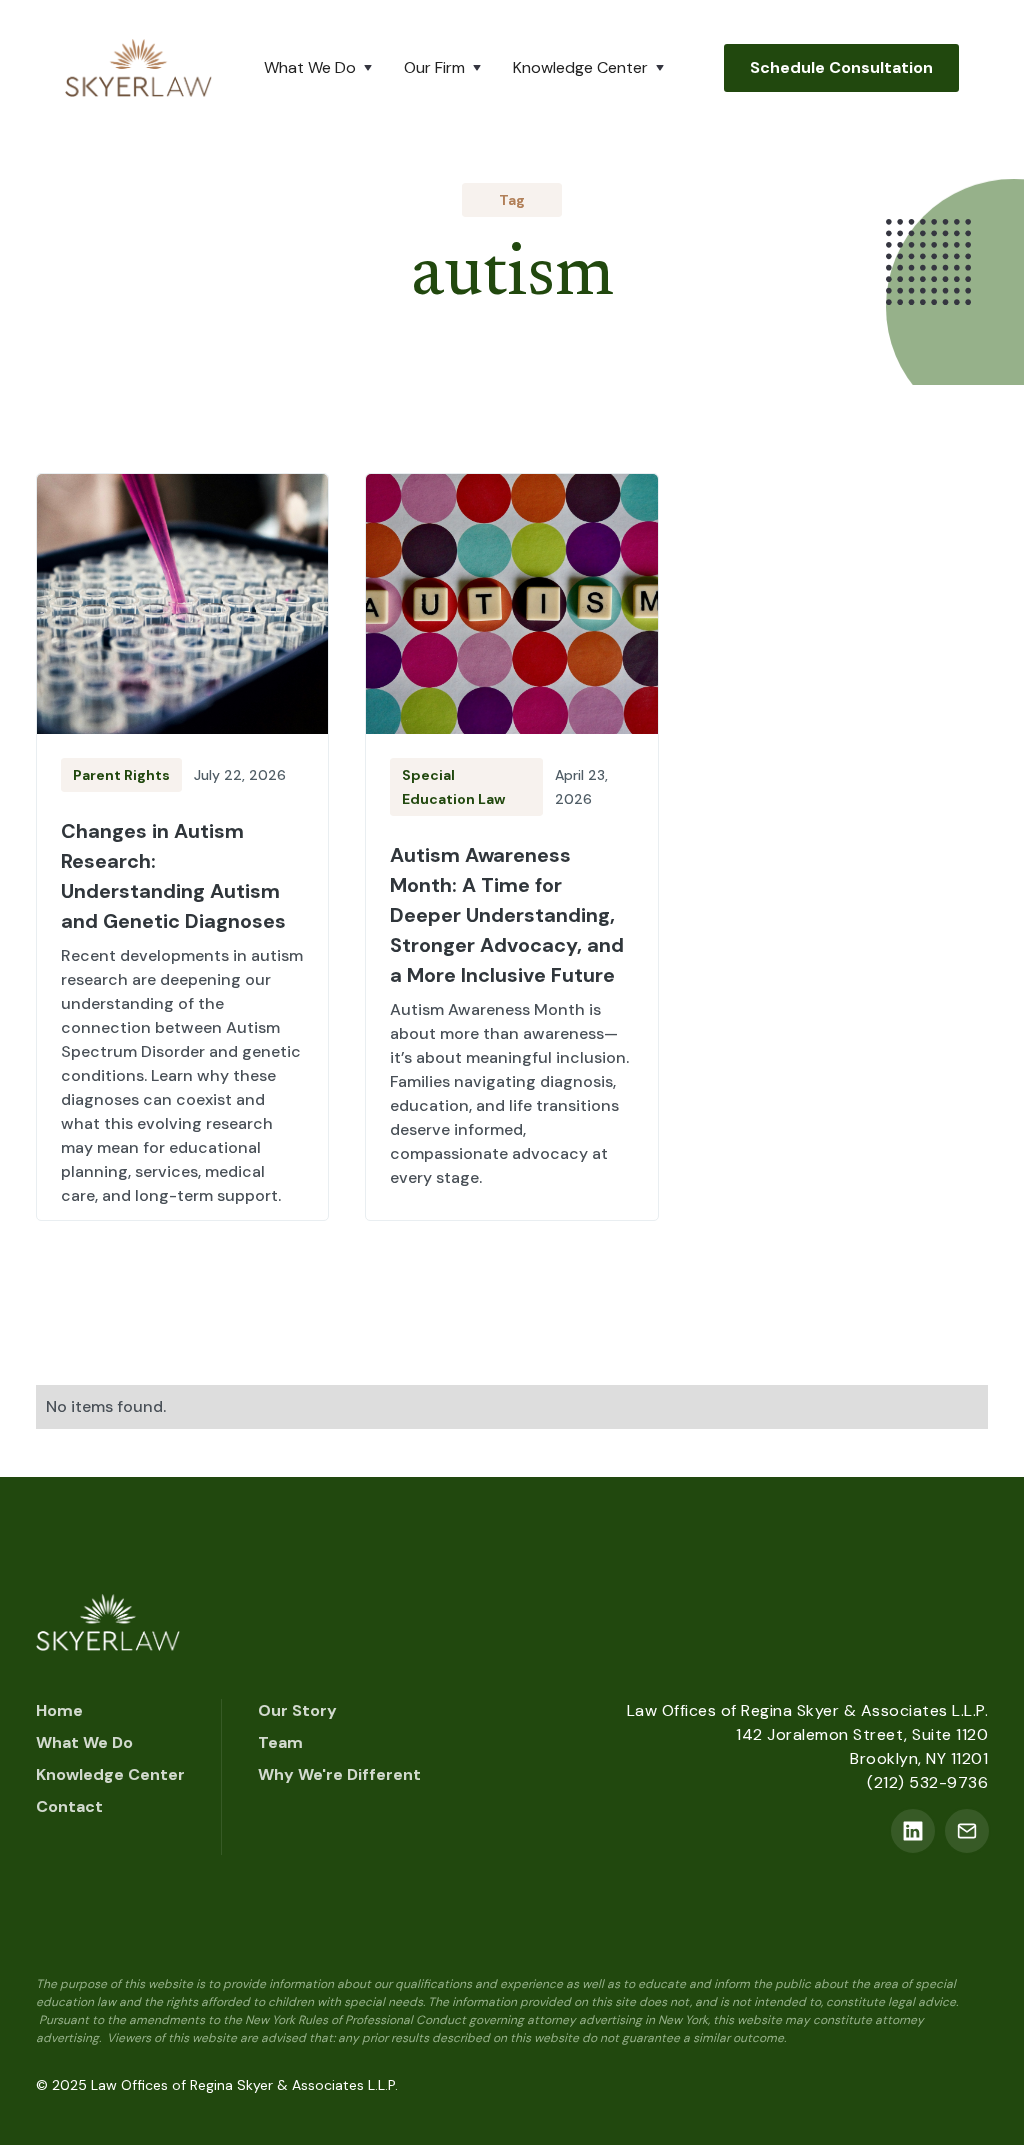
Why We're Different (339, 1774)
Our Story (297, 1710)
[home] (138, 67)
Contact (69, 1806)
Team (280, 1742)
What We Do (84, 1742)
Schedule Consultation (841, 67)
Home (59, 1710)
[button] (322, 68)
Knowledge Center (110, 1774)
